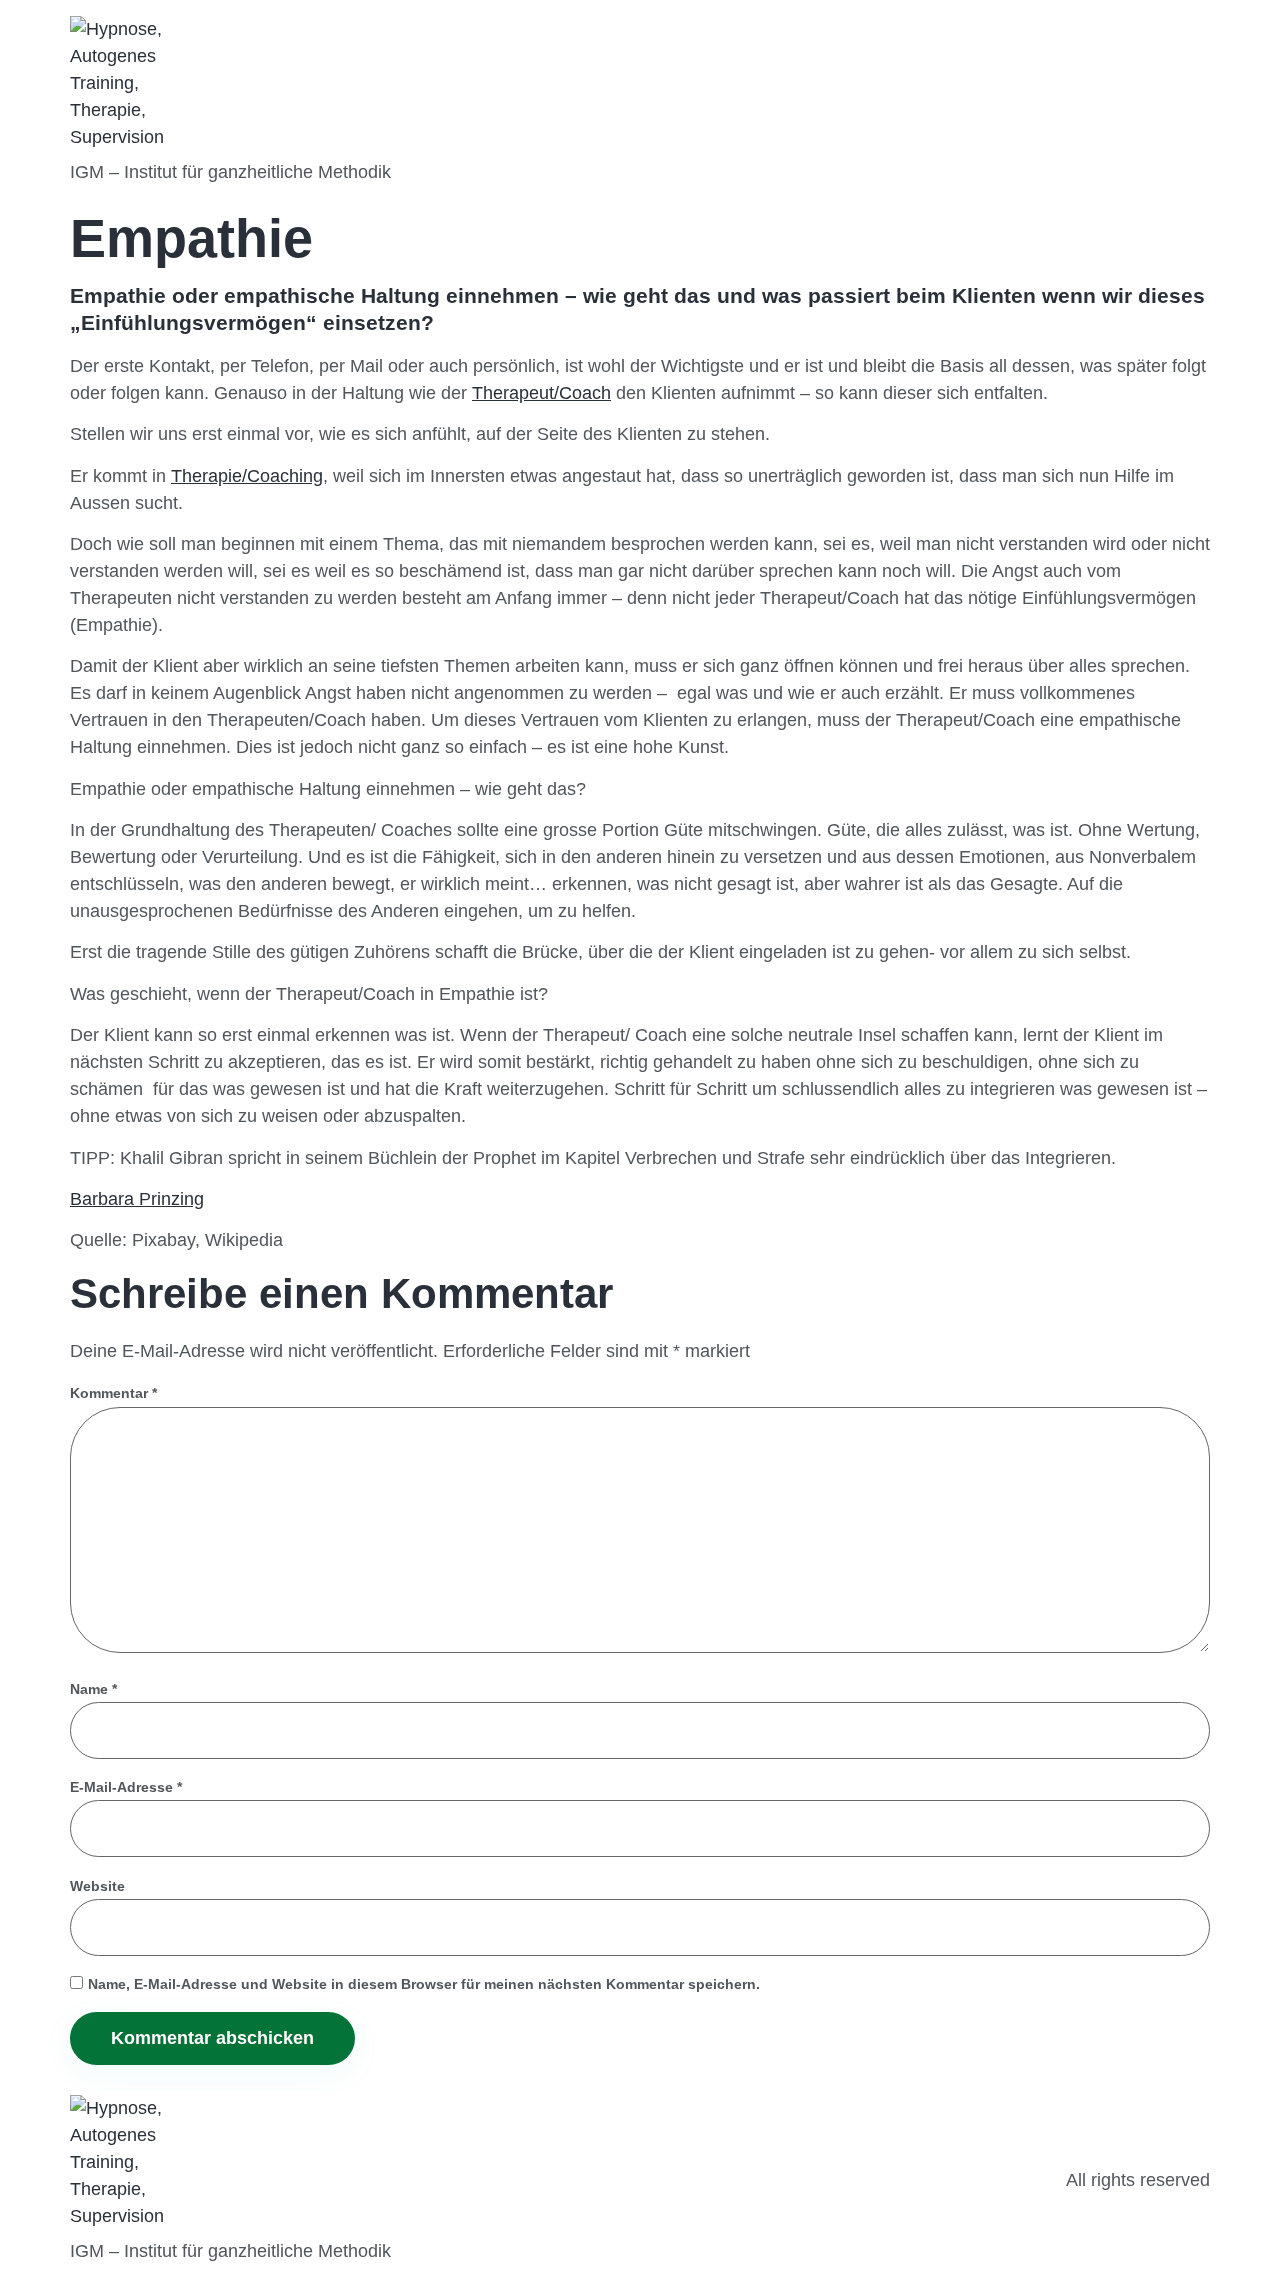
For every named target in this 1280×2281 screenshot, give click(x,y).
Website (97, 1886)
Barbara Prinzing (137, 1199)
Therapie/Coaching (247, 476)
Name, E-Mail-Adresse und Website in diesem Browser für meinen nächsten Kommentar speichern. (424, 1984)
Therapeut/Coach (541, 393)
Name (93, 1689)
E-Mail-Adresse (126, 1787)
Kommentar (113, 1393)
